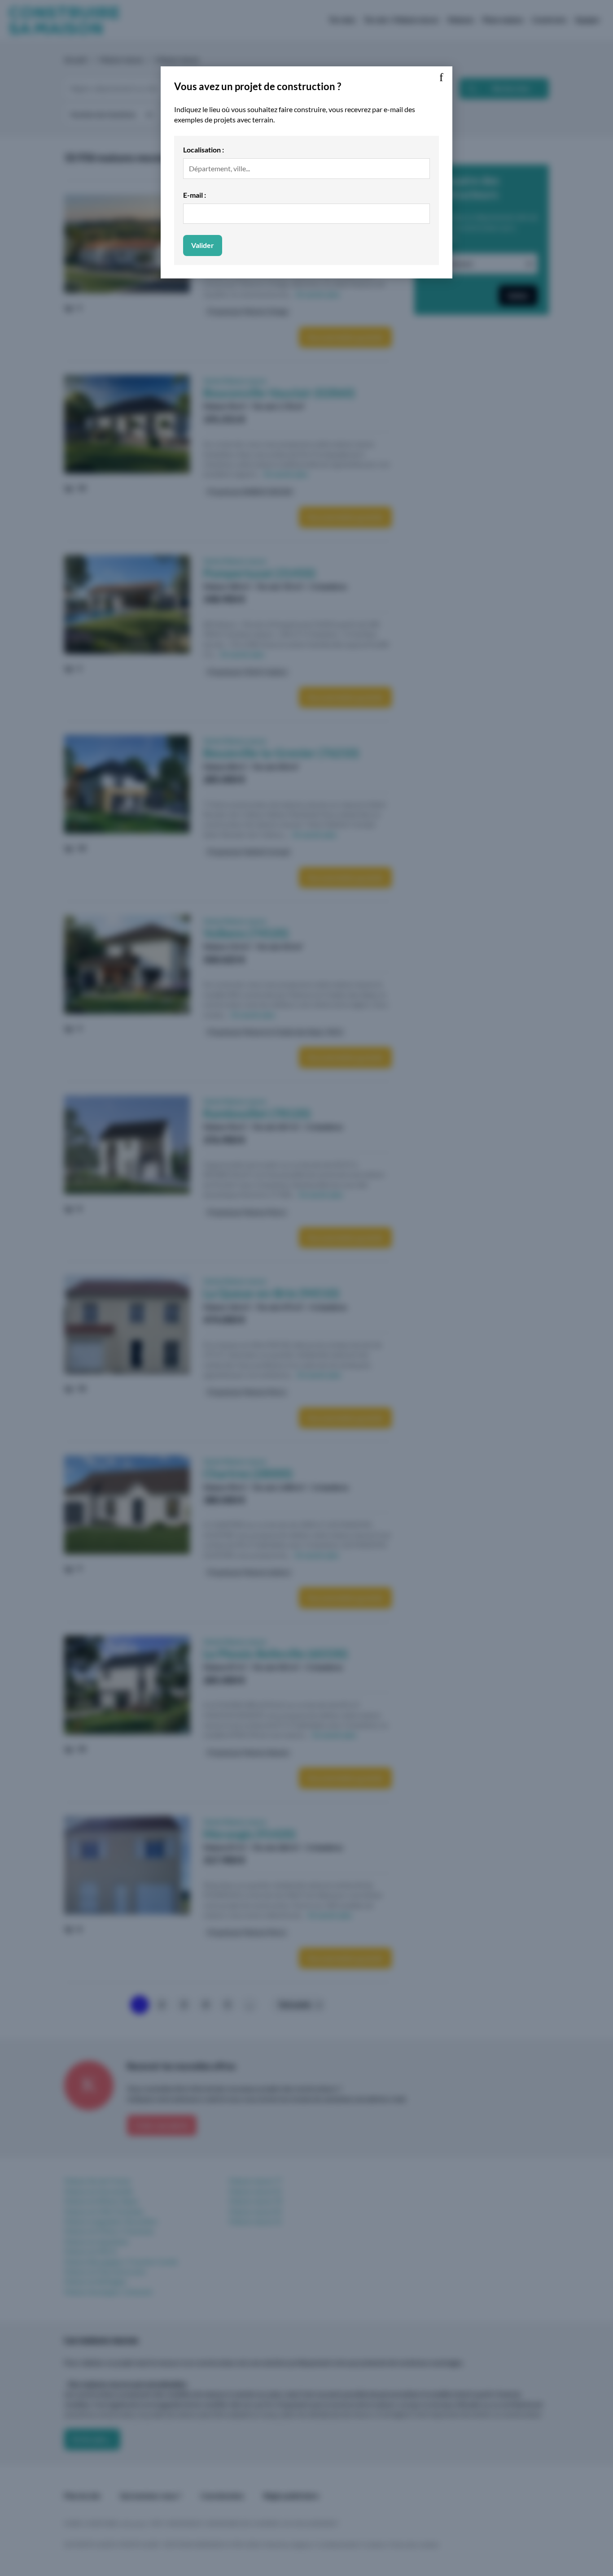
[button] (441, 78)
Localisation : (204, 150)
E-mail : (195, 195)
